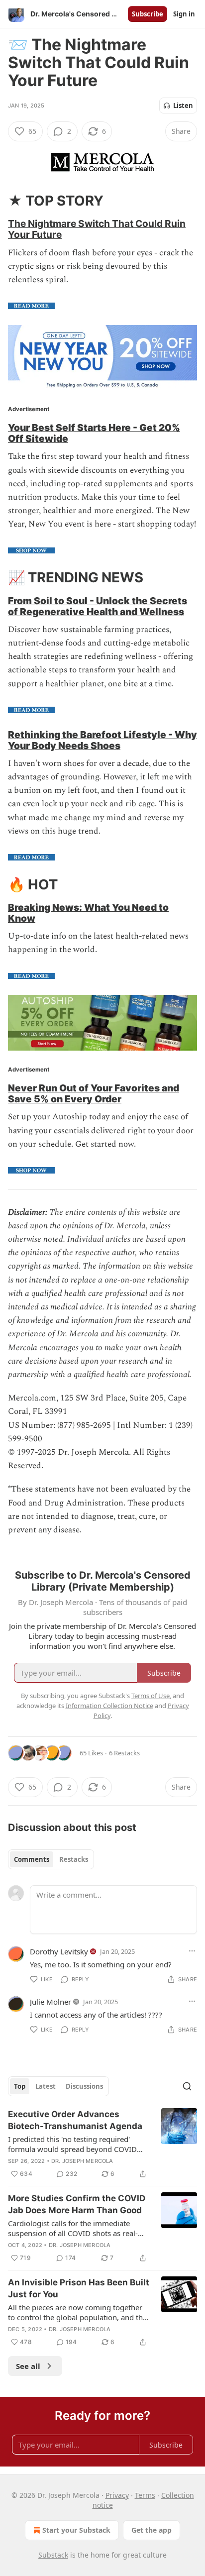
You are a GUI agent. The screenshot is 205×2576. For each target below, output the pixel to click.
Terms (145, 2495)
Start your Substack (76, 2530)
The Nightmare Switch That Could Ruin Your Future (97, 229)
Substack (53, 2555)
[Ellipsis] (192, 1951)
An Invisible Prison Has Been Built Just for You (79, 2288)
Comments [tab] (32, 1859)
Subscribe (148, 14)
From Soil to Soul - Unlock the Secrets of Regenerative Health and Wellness (98, 606)
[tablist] (51, 1859)
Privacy (117, 2495)
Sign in (184, 14)
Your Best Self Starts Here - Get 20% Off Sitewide (94, 433)
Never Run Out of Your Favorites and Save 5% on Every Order (94, 1093)
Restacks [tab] (74, 1859)
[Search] (187, 2086)
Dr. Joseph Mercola (82, 2161)
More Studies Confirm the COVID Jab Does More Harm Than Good (77, 2204)
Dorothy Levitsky (59, 1951)
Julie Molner (51, 2002)
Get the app (152, 2530)
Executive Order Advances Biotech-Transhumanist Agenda (75, 2120)
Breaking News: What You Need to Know (88, 913)
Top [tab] (20, 2086)
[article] (102, 2144)
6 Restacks (124, 1753)
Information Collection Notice (109, 1706)
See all (28, 2366)
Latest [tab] (46, 2086)
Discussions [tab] (84, 2086)
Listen (183, 106)
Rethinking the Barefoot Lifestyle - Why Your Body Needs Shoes (102, 740)
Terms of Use (151, 1696)
